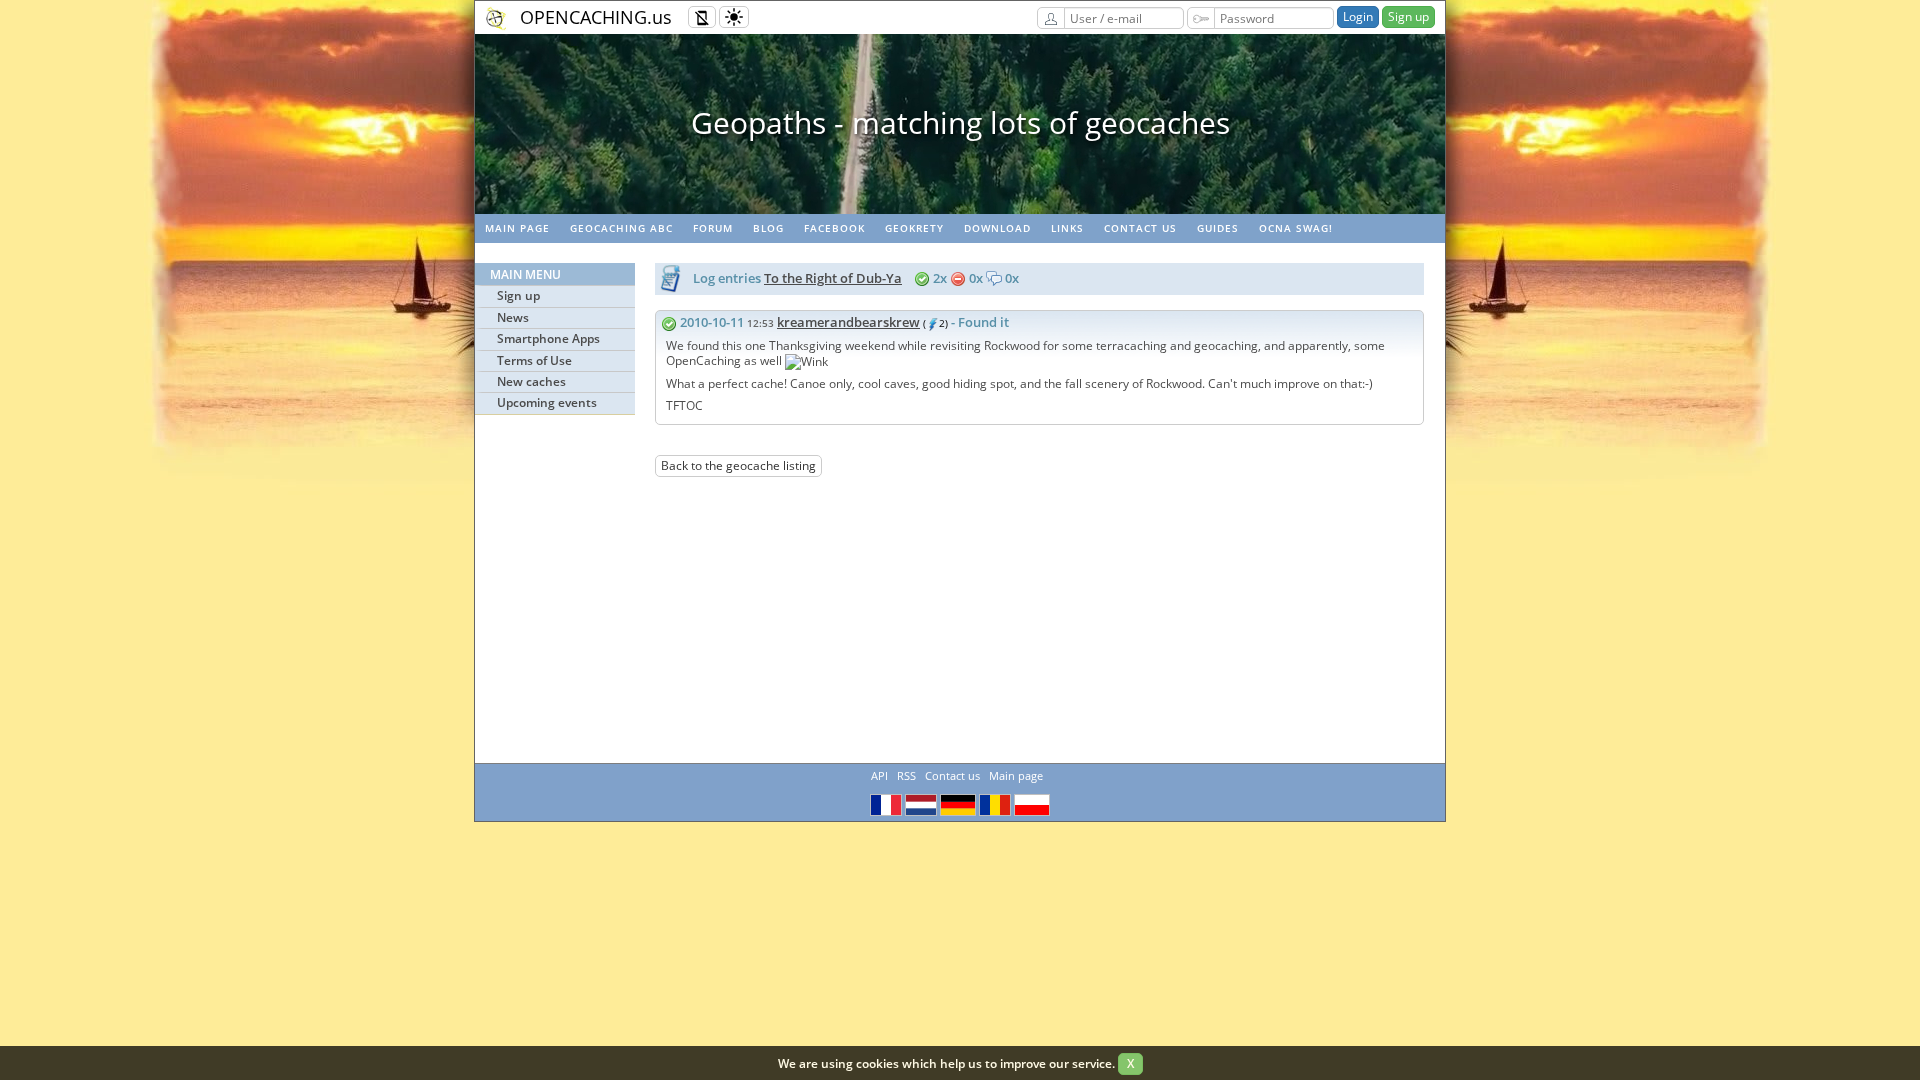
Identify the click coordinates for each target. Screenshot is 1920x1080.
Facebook (834, 228)
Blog (768, 228)
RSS (906, 775)
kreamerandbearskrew (848, 322)
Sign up (1408, 16)
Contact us (1140, 228)
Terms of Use (534, 360)
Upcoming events (547, 402)
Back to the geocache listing (738, 465)
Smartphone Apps (548, 338)
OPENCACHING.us (596, 17)
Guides (1218, 228)
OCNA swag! (1296, 228)
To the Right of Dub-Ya (833, 278)
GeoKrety (914, 228)
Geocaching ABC (621, 228)
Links (1067, 228)
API (879, 775)
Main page (517, 228)
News (513, 317)
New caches (531, 381)
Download (997, 228)
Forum (713, 228)
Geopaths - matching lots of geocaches (960, 122)
